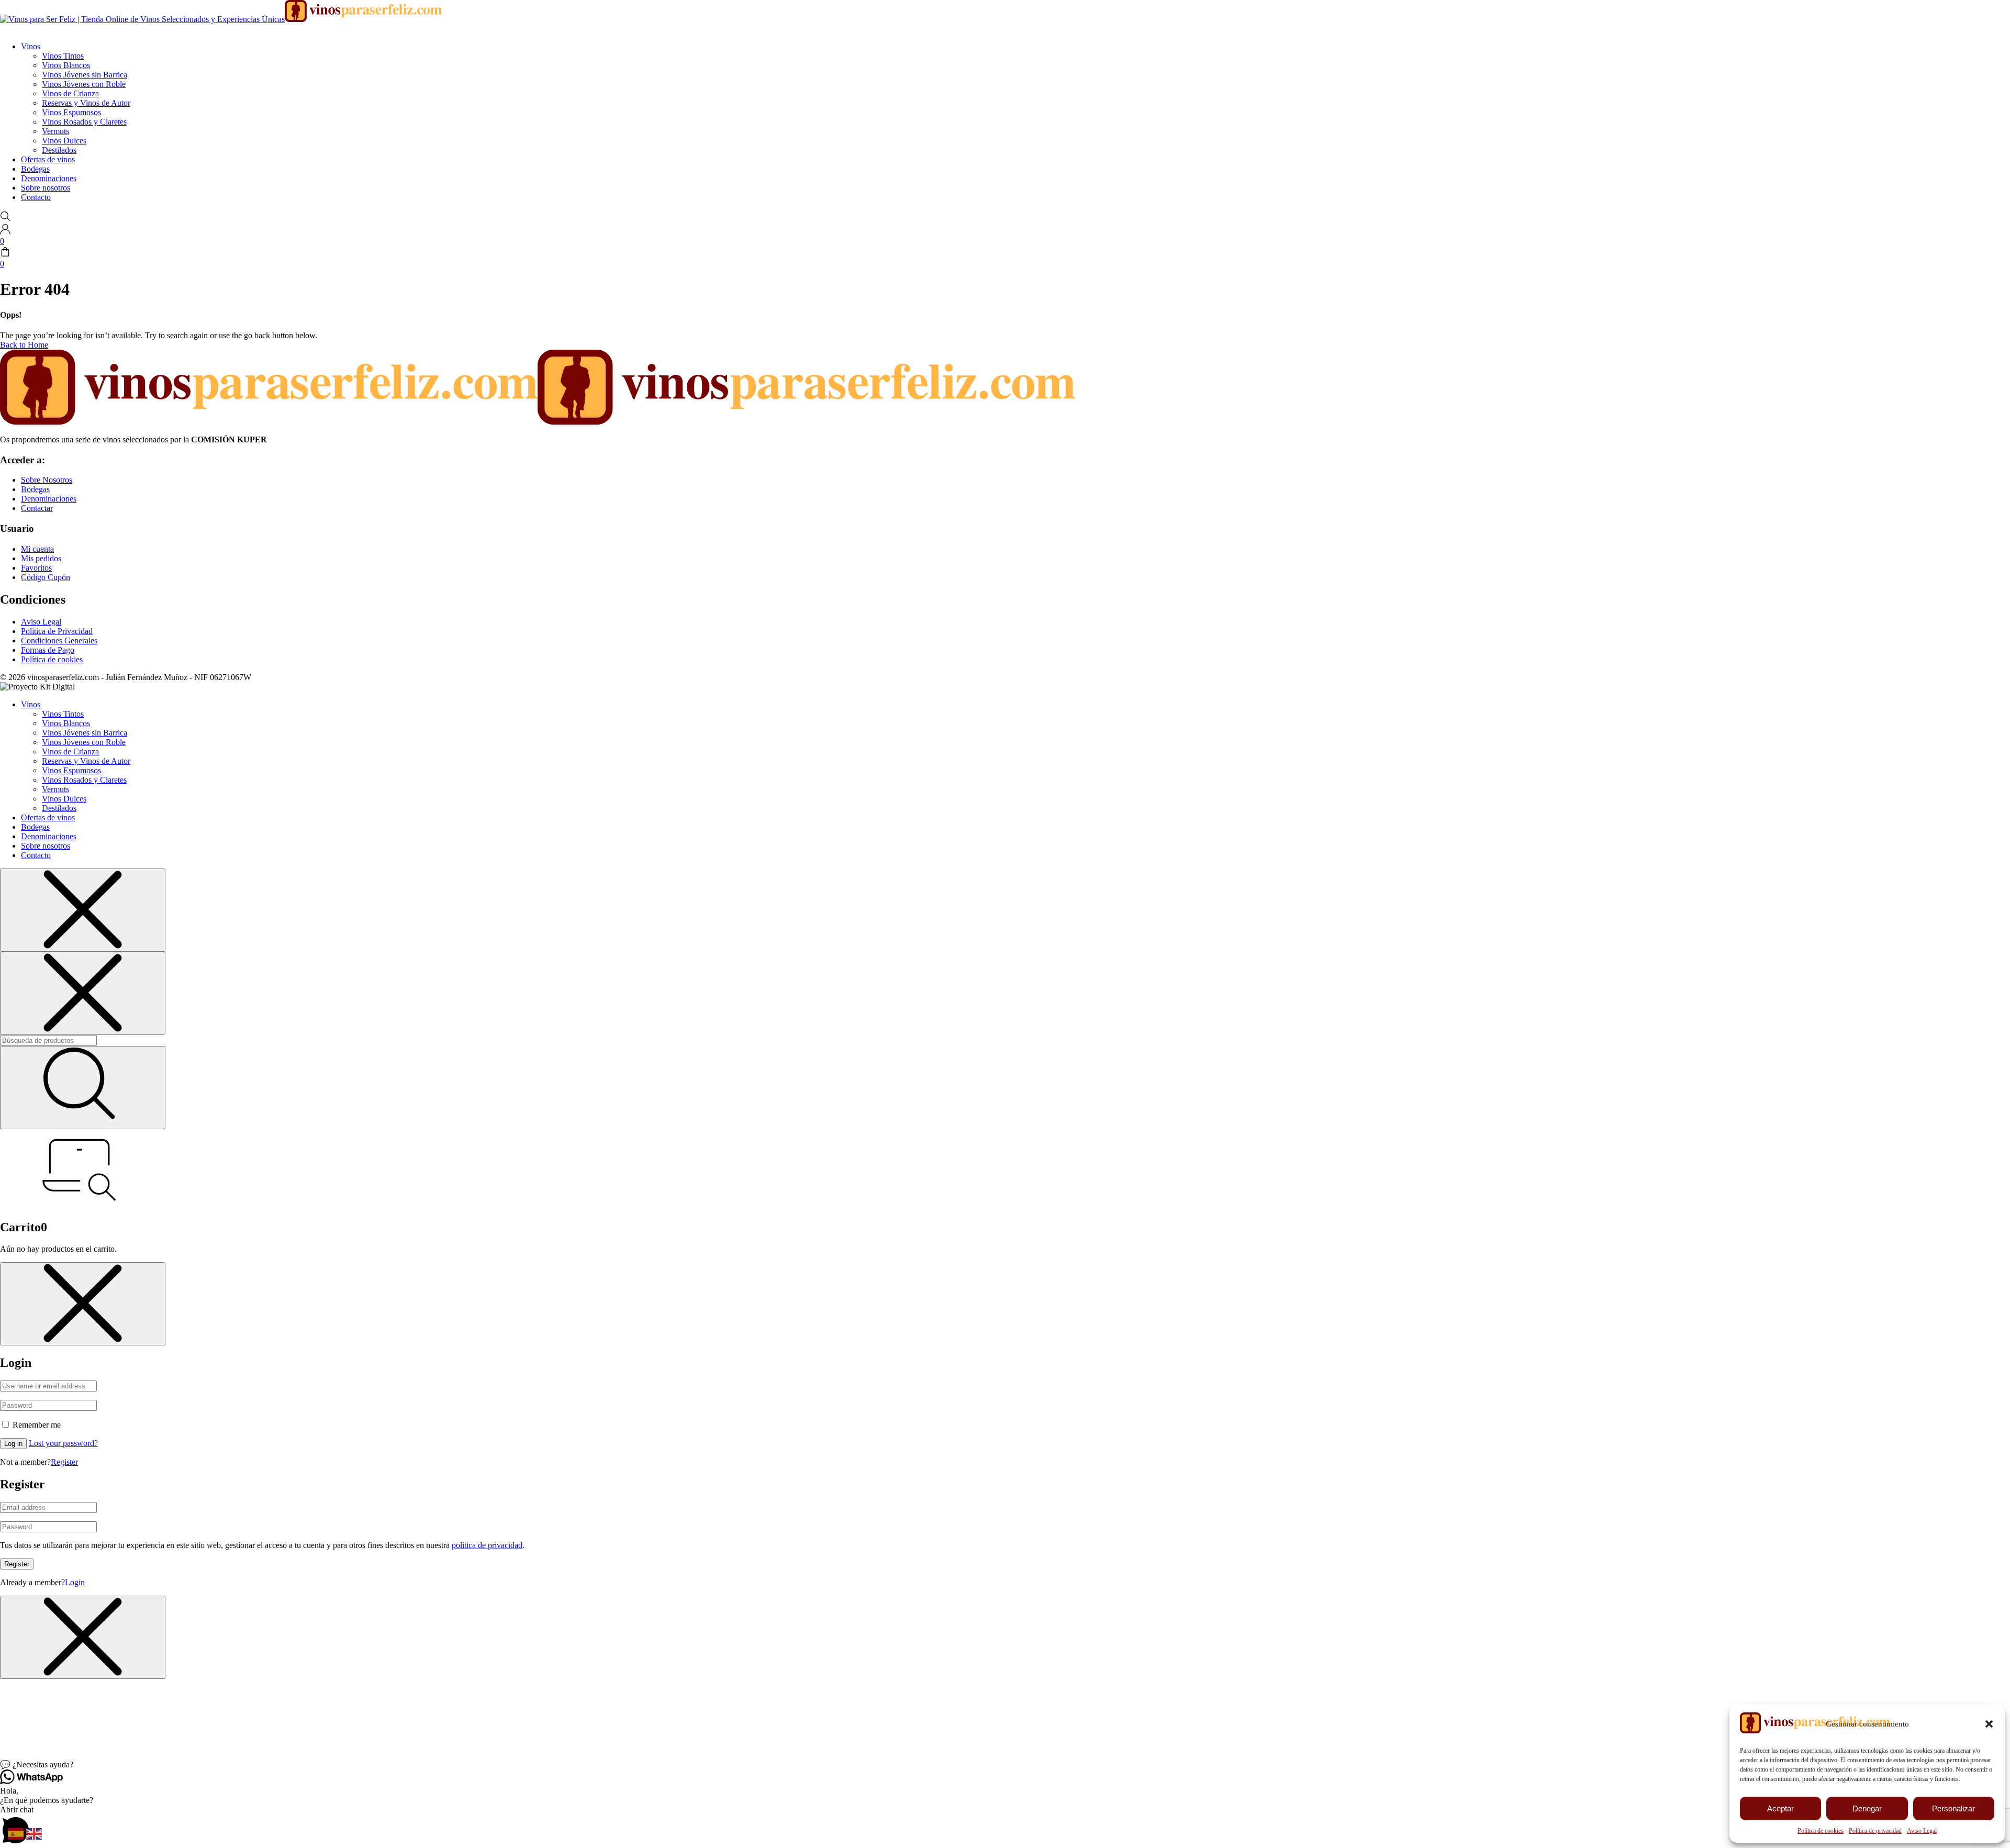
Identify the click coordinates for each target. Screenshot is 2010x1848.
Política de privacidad (1875, 1831)
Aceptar (1780, 1808)
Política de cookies (1821, 1831)
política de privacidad (487, 1545)
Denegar (1867, 1808)
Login (75, 1582)
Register (64, 1462)
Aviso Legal (1922, 1831)
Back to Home (24, 345)
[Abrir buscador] (5, 219)
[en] (35, 1833)
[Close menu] (83, 910)
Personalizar (1953, 1808)
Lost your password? (63, 1443)
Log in (13, 1444)
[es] (17, 1833)
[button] (1989, 1724)
